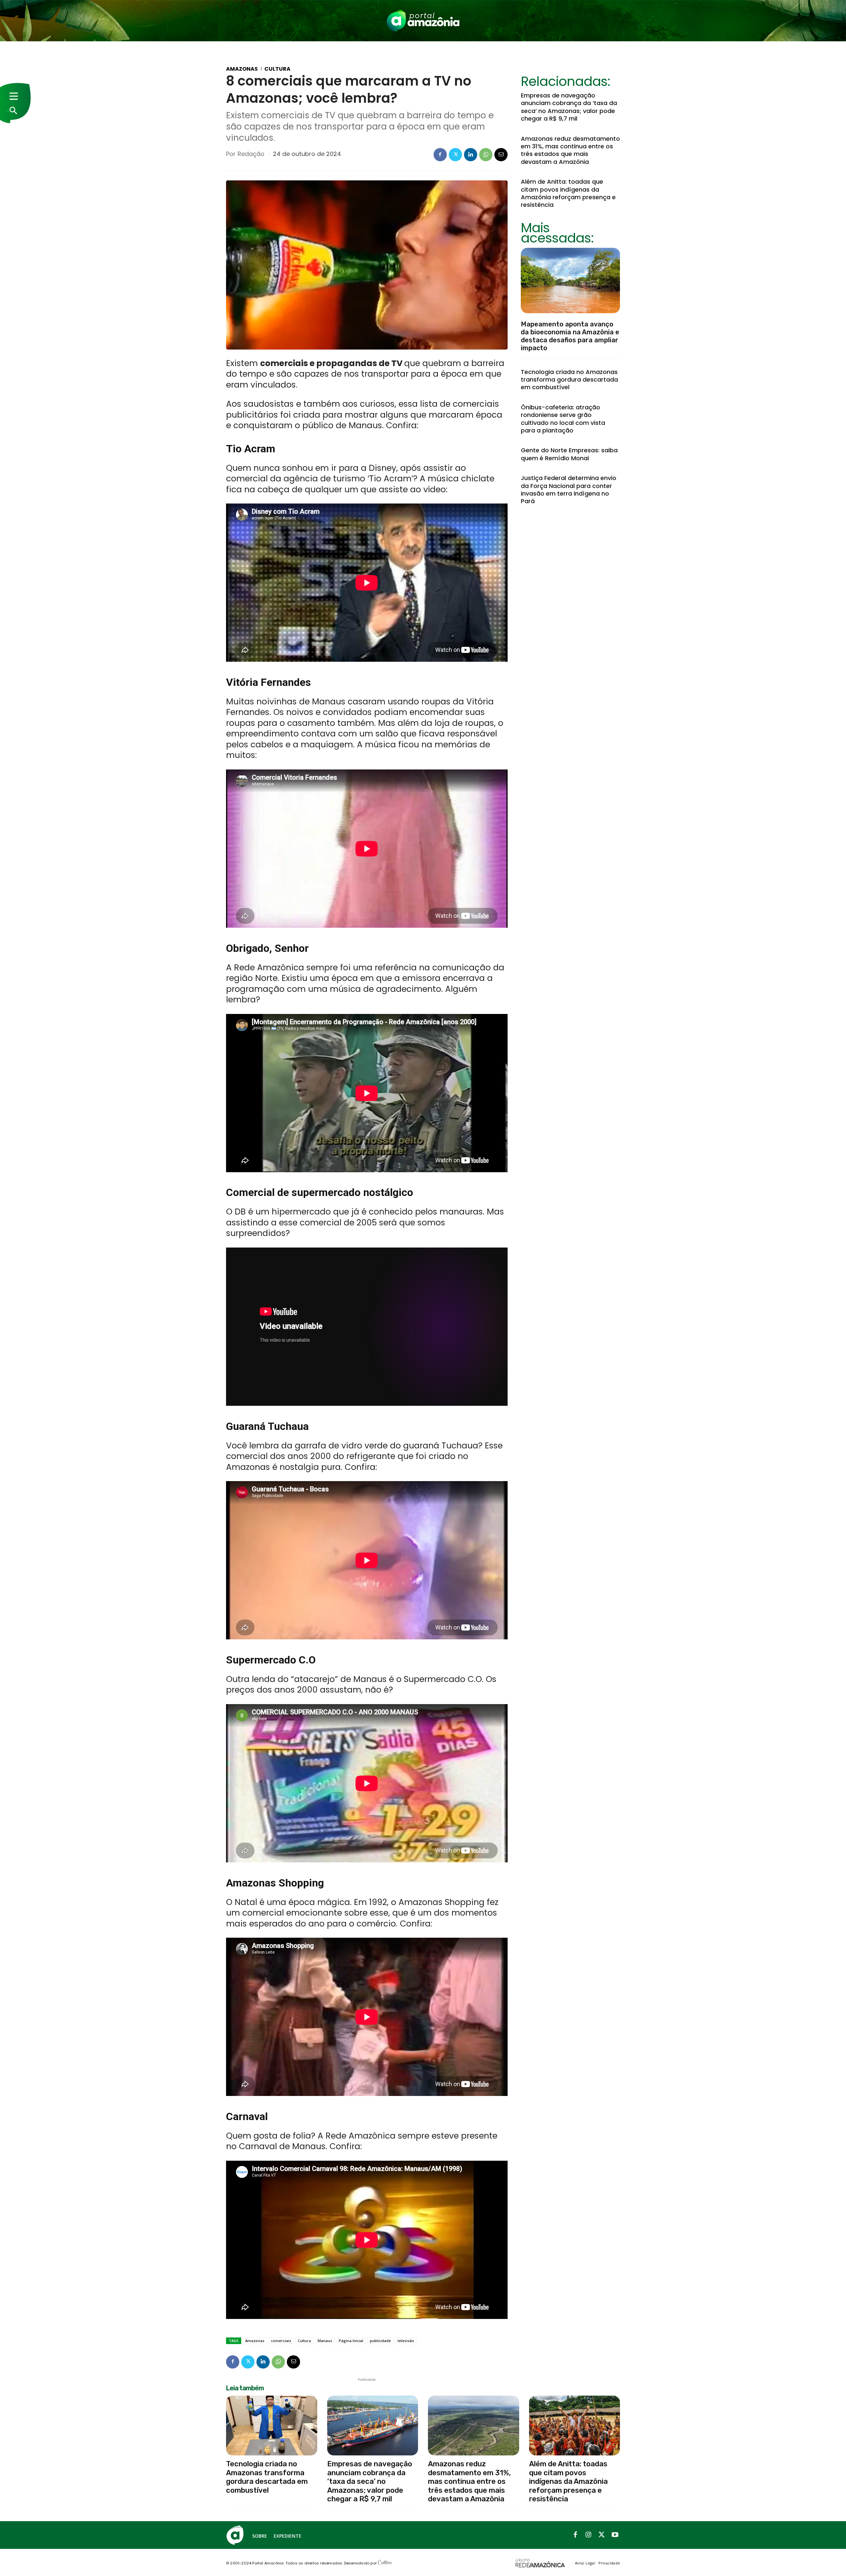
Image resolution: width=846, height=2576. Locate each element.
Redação (251, 154)
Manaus (325, 2341)
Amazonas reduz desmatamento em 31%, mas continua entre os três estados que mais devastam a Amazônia (570, 150)
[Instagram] (589, 2535)
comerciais (281, 2341)
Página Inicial (351, 2341)
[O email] (501, 155)
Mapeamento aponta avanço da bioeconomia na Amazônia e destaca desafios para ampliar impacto (570, 336)
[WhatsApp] (486, 155)
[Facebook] (440, 155)
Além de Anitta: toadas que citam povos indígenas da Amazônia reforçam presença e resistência (568, 193)
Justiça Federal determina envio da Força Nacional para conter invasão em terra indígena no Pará (569, 489)
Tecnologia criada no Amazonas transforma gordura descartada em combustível (569, 380)
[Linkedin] (471, 155)
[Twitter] (455, 155)
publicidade (380, 2341)
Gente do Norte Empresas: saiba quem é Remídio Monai (569, 454)
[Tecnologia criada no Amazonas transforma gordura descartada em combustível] (272, 2426)
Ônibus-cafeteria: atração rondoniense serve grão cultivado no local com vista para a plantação (563, 419)
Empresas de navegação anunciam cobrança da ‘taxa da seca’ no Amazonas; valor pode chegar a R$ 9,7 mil (569, 107)
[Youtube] (615, 2535)
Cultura (277, 69)
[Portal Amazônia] (423, 21)
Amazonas (242, 69)
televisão (406, 2341)
